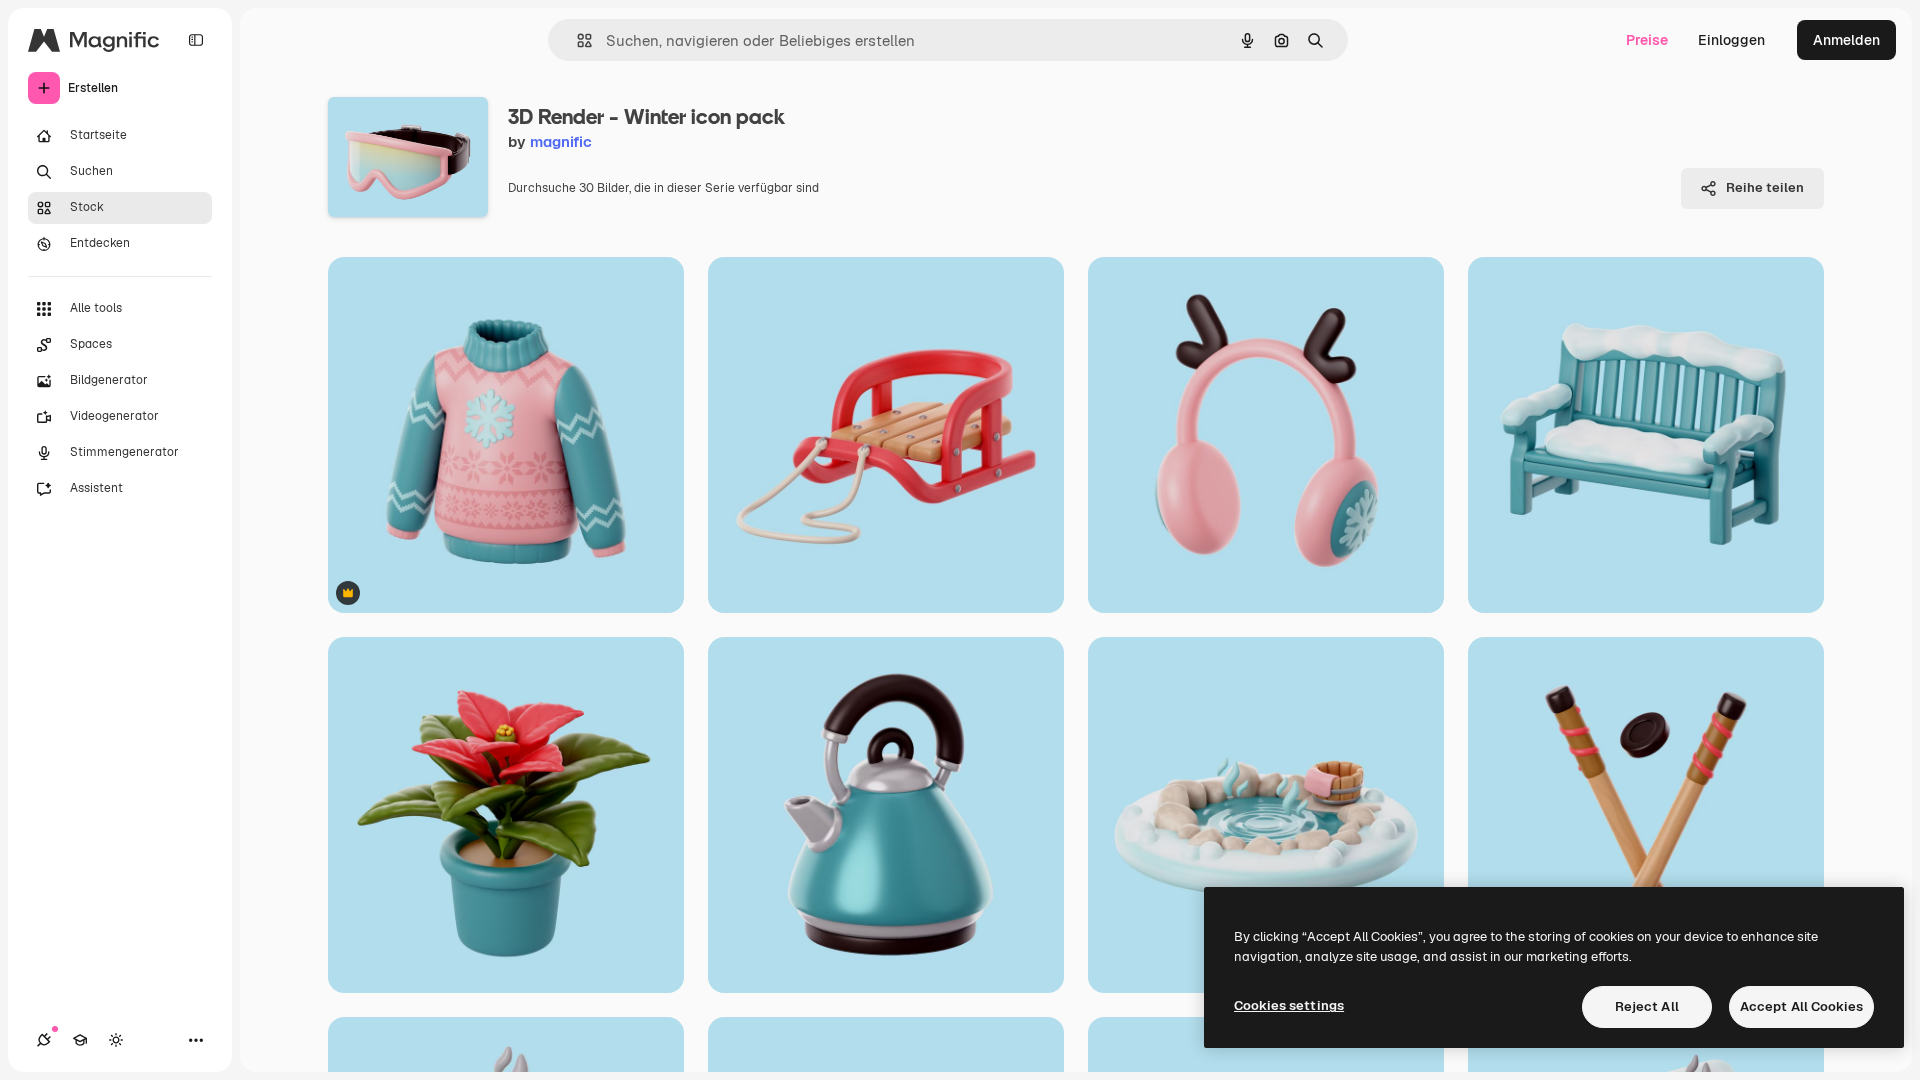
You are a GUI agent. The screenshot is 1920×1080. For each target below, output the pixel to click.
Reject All (1647, 1006)
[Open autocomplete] (576, 40)
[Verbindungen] (44, 1040)
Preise (1647, 40)
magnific (561, 141)
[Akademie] (80, 1040)
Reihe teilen (1765, 187)
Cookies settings (1289, 1005)
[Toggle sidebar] (196, 40)
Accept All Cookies (1801, 1006)
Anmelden (1846, 40)
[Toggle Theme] (116, 1040)
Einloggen (1731, 40)
